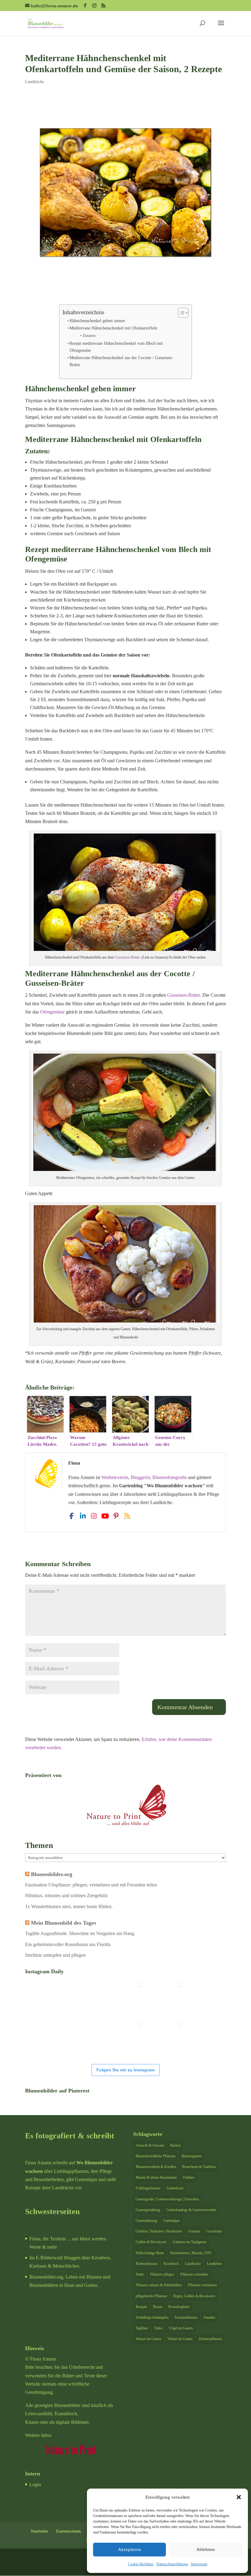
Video (158, 2328)
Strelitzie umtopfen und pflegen (55, 1955)
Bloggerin (140, 1477)
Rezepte (141, 2307)
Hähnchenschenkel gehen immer (97, 321)
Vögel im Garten (181, 2328)
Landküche (35, 82)
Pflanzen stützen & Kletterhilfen (159, 2285)
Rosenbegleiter (179, 2307)
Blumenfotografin (170, 1477)
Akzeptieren (129, 2549)
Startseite (39, 2531)
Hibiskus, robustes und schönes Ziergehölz (66, 1895)
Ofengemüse (52, 1012)
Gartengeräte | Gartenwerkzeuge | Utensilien (167, 2199)
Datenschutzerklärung (172, 2564)
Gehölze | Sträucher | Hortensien (159, 2231)
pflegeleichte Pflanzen (151, 2296)
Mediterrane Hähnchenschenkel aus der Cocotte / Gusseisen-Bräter (121, 361)
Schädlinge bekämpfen (152, 2317)
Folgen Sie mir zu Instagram (125, 2070)
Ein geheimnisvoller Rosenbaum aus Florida (68, 1944)
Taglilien (142, 2328)
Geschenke (214, 2231)
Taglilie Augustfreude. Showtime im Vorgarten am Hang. (80, 1933)
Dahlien (189, 2177)
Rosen (158, 2307)
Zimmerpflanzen (210, 2339)
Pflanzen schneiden (194, 2274)
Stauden (209, 2317)
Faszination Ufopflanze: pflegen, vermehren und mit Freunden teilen (91, 1885)
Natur (140, 2274)
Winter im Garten (180, 2339)
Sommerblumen (186, 2317)
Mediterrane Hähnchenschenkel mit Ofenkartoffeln (113, 328)
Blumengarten (192, 2156)
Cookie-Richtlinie (141, 2564)
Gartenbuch (175, 2188)
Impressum (199, 2564)
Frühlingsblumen (148, 2188)
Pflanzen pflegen (162, 2274)
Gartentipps (172, 2221)
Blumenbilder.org (52, 1874)
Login (35, 2484)
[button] (239, 2497)
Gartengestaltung (148, 2210)
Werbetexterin (115, 1477)
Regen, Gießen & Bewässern (194, 2296)
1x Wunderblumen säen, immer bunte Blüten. (69, 1906)
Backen (175, 2145)
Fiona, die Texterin (48, 2239)
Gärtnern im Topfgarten (190, 2242)
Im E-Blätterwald (46, 2258)
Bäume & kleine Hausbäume (156, 2177)
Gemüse (194, 2231)
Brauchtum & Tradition (199, 2167)
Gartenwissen (68, 2531)
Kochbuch (171, 2264)
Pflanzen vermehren (202, 2285)
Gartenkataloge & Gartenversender (191, 2210)
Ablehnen (206, 2549)
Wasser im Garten (148, 2339)
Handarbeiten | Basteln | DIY (191, 2253)
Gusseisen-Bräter (127, 957)
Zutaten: (90, 335)
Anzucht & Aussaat (150, 2145)
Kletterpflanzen (147, 2264)
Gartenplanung (146, 2221)
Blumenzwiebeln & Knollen (156, 2167)
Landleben (214, 2264)
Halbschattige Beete (150, 2253)
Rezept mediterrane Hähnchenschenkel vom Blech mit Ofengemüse (116, 347)
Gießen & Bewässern (151, 2242)
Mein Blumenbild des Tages (64, 1923)
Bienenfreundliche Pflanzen (155, 2156)
